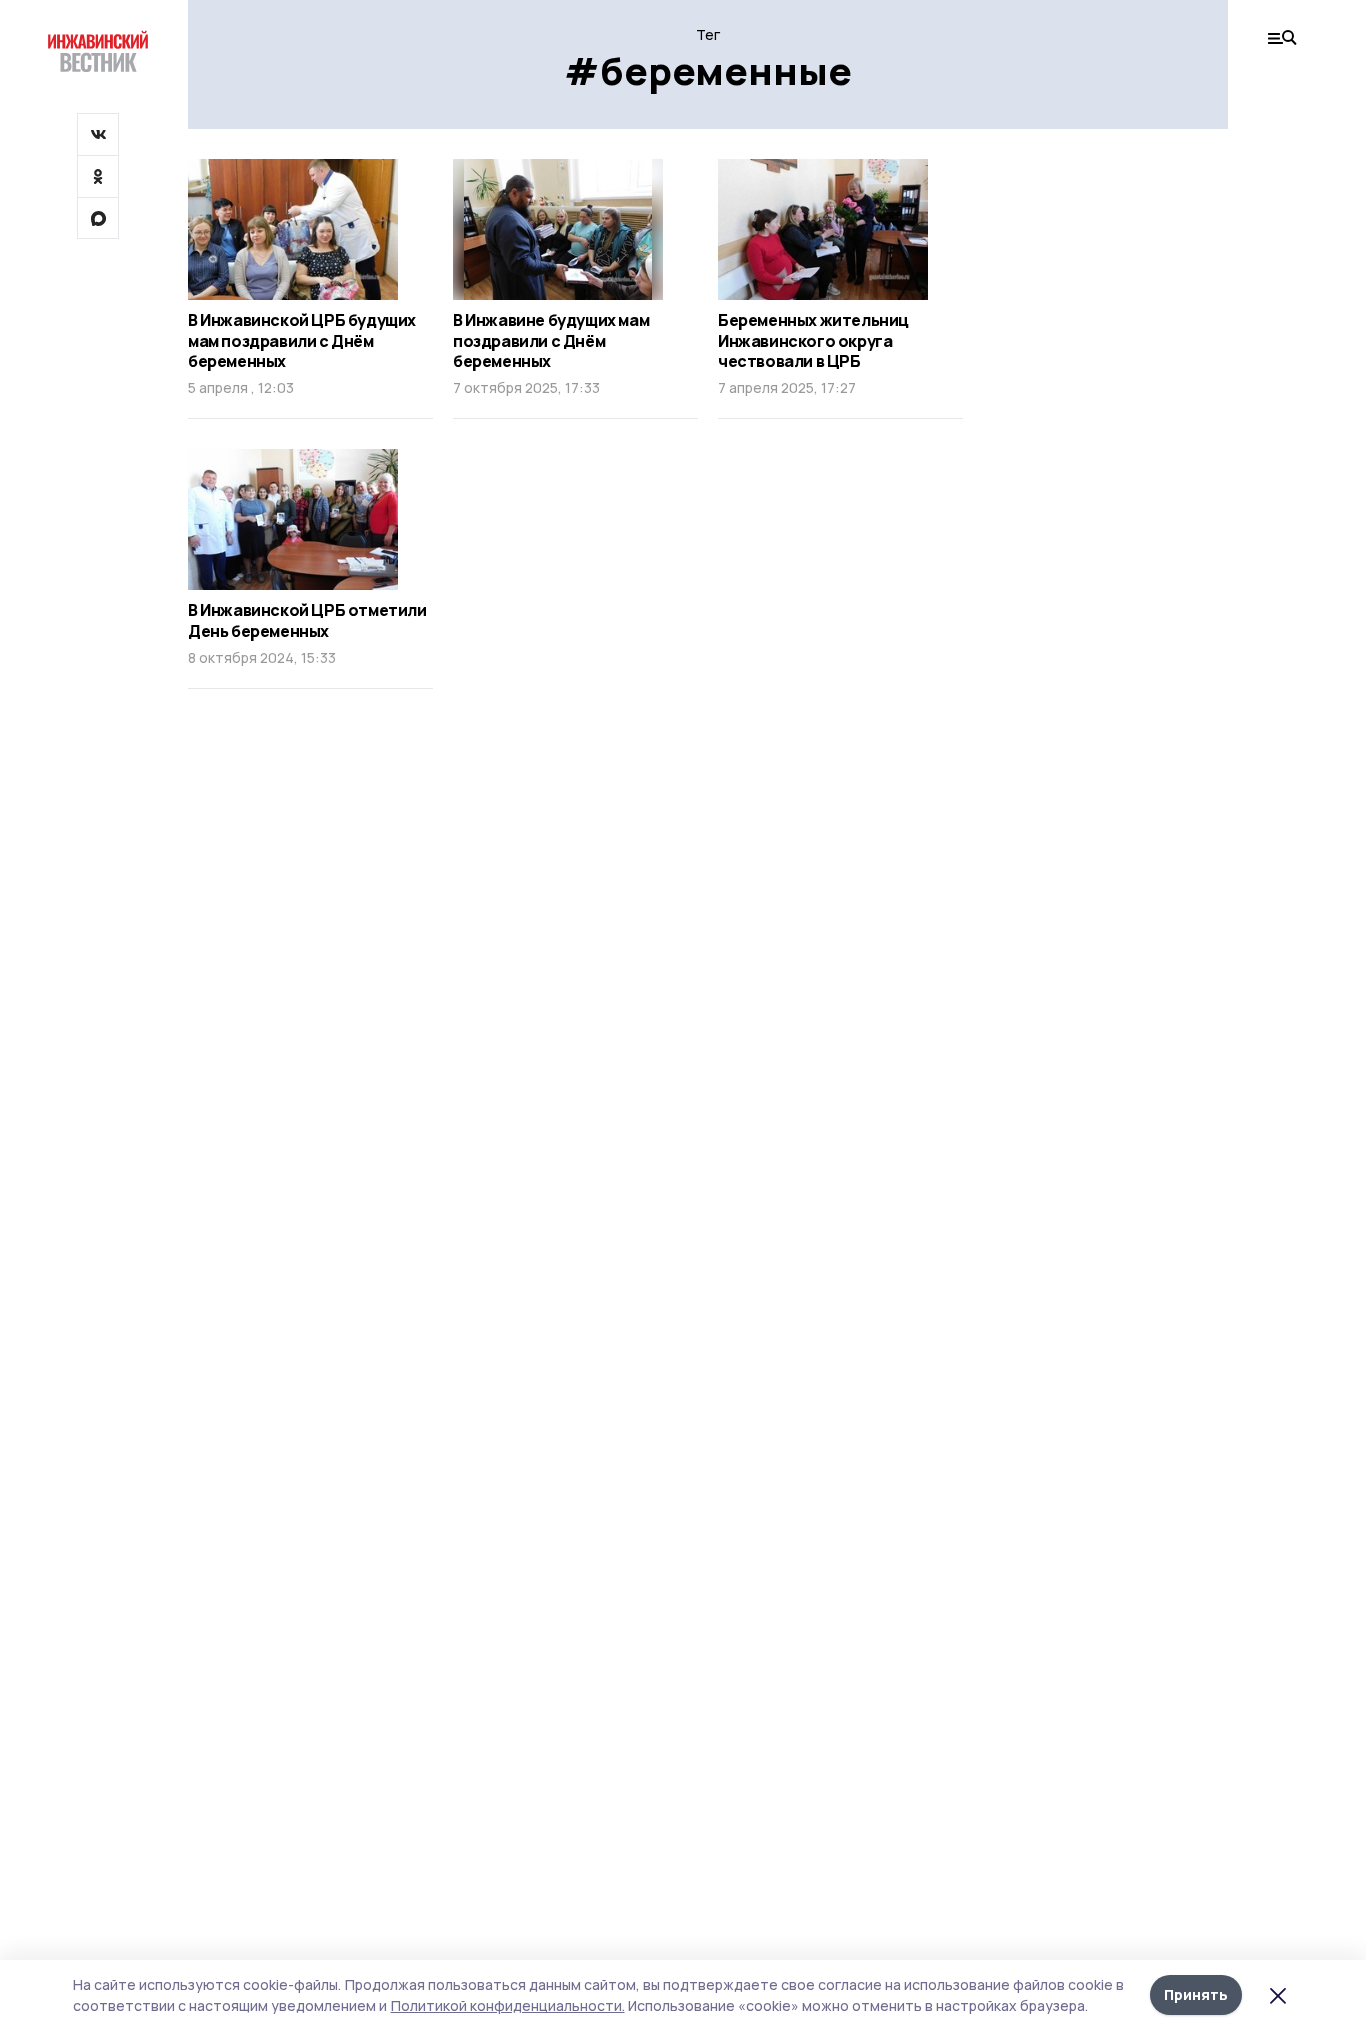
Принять (1196, 1994)
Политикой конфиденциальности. (508, 2005)
